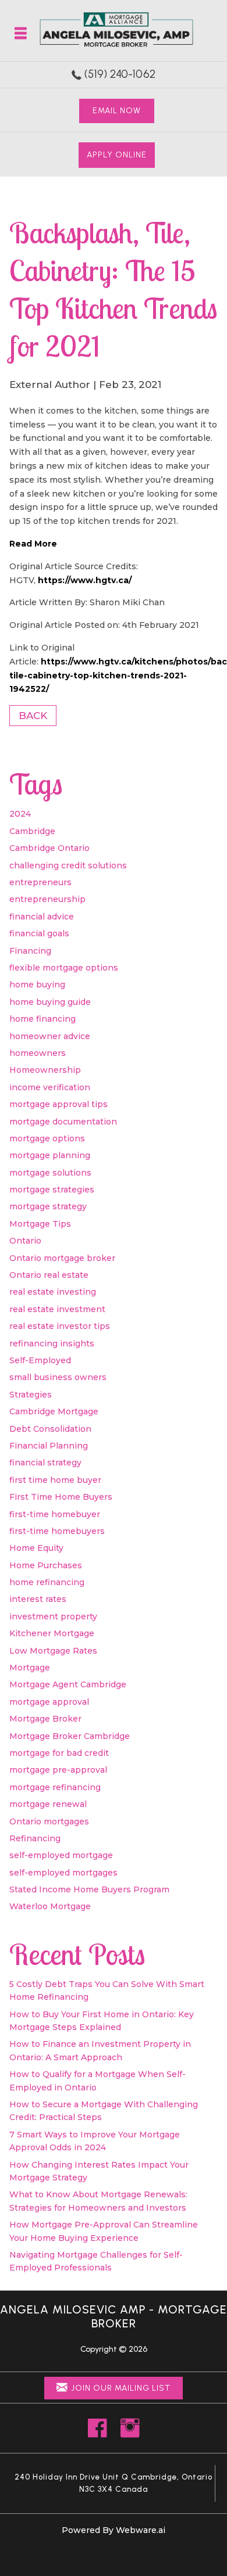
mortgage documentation (63, 1122)
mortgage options (47, 1138)
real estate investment (57, 1309)
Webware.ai (141, 2530)
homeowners (38, 1053)
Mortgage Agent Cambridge (68, 1684)
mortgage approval (49, 1702)
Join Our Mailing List (121, 2388)
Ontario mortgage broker (62, 1258)
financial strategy (45, 1463)
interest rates (38, 1599)
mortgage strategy (48, 1206)
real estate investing (53, 1292)
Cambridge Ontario (49, 848)
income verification (50, 1087)
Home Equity (36, 1548)
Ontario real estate (49, 1275)
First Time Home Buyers (61, 1497)
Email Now (117, 111)
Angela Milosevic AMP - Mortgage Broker (114, 2316)
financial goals (39, 933)
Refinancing (35, 1838)
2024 (20, 814)
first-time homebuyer (55, 1514)
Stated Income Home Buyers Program (89, 1889)
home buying (37, 985)
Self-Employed (40, 1360)
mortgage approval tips (58, 1104)
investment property (53, 1616)
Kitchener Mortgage (52, 1633)
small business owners (58, 1377)
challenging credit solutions (68, 865)
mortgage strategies (52, 1190)
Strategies (31, 1395)
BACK (33, 716)
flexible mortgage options (64, 968)
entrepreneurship (47, 899)
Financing (30, 951)
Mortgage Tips (40, 1224)
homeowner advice (50, 1036)
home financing (42, 1019)
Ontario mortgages (49, 1821)
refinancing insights (52, 1343)
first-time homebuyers (57, 1531)
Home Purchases (46, 1565)
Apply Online (117, 155)
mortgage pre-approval (58, 1770)
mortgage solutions (50, 1173)
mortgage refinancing (55, 1787)
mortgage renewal (48, 1804)
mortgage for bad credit (59, 1753)
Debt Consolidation (50, 1429)
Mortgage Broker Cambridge (70, 1736)
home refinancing (47, 1582)
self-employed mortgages (63, 1873)
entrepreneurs (40, 882)
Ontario (25, 1241)
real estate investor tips (60, 1326)
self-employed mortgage (61, 1855)
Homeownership (45, 1070)
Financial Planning (49, 1446)
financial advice (42, 917)
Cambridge (32, 831)
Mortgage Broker (45, 1719)
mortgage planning (50, 1155)
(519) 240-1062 (120, 74)
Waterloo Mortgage (50, 1906)
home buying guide (50, 1002)
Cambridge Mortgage (54, 1411)
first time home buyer (55, 1480)
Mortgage (30, 1668)
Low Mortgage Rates (53, 1651)
